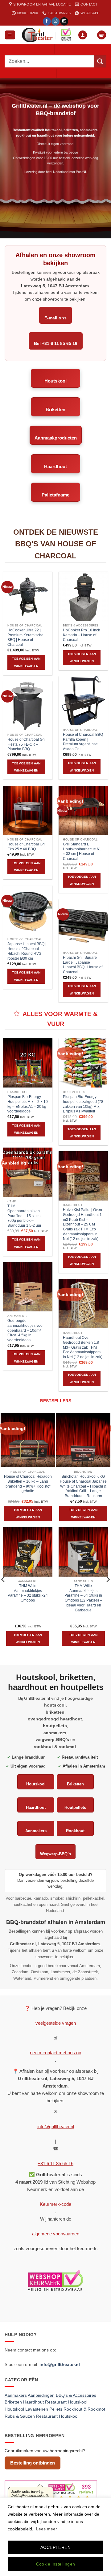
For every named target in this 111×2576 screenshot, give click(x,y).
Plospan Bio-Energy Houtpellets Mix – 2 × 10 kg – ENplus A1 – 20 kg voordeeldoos (28, 1104)
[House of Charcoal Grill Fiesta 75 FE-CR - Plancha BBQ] (28, 706)
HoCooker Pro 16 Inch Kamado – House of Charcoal (82, 635)
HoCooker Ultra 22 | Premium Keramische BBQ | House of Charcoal (25, 637)
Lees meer (47, 2529)
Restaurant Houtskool (57, 2416)
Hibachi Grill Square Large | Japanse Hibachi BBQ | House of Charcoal (83, 965)
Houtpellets (75, 1807)
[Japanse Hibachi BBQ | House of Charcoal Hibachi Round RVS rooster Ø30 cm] (28, 910)
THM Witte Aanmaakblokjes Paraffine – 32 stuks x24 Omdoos (28, 1593)
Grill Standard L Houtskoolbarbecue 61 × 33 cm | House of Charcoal (82, 851)
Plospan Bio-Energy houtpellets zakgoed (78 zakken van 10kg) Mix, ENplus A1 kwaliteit (83, 1104)
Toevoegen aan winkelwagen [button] (26, 662)
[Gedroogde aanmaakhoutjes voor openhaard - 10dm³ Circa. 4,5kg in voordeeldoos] (28, 1287)
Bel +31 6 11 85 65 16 (56, 343)
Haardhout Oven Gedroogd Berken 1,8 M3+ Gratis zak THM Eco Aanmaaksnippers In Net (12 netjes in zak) (83, 1347)
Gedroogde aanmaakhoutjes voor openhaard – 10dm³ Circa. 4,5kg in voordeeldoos (26, 1330)
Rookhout (75, 1831)
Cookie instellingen (56, 2564)
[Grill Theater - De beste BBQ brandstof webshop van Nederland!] (47, 35)
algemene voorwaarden (56, 2234)
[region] (55, 2537)
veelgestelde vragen (56, 2023)
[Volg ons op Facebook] (47, 21)
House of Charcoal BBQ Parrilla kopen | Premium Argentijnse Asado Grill (83, 742)
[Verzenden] (100, 61)
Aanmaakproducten (56, 438)
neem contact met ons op (55, 2053)
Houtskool (55, 381)
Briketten (55, 409)
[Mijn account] (83, 35)
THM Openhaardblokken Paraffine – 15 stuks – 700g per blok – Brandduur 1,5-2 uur (25, 1216)
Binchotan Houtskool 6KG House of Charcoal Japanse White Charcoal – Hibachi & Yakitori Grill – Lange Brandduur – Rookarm (83, 1486)
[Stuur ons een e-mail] (64, 21)
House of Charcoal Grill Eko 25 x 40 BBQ (27, 847)
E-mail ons (55, 318)
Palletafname (55, 495)
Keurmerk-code (55, 2204)
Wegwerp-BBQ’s (55, 1854)
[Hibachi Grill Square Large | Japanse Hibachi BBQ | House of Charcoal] (83, 924)
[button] (10, 35)
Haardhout (55, 466)
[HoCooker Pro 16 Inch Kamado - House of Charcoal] (83, 596)
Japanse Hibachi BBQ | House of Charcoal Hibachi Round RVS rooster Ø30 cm (27, 951)
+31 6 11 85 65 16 (55, 2163)
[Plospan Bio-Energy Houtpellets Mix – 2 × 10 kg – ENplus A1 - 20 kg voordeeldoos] (28, 1063)
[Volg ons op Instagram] (55, 21)
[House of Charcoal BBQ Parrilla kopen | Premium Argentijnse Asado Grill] (83, 701)
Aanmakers (36, 1831)
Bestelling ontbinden (33, 2463)
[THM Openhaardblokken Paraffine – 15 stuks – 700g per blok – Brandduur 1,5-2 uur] (28, 1172)
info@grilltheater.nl (56, 2126)
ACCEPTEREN (55, 2547)
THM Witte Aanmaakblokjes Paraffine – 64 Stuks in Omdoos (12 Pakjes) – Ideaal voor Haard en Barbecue (83, 1598)
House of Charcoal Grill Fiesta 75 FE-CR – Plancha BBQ (27, 744)
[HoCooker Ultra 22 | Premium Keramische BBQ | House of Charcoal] (28, 596)
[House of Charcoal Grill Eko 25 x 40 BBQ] (28, 810)
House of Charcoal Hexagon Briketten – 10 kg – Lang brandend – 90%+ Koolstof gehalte (28, 1484)
